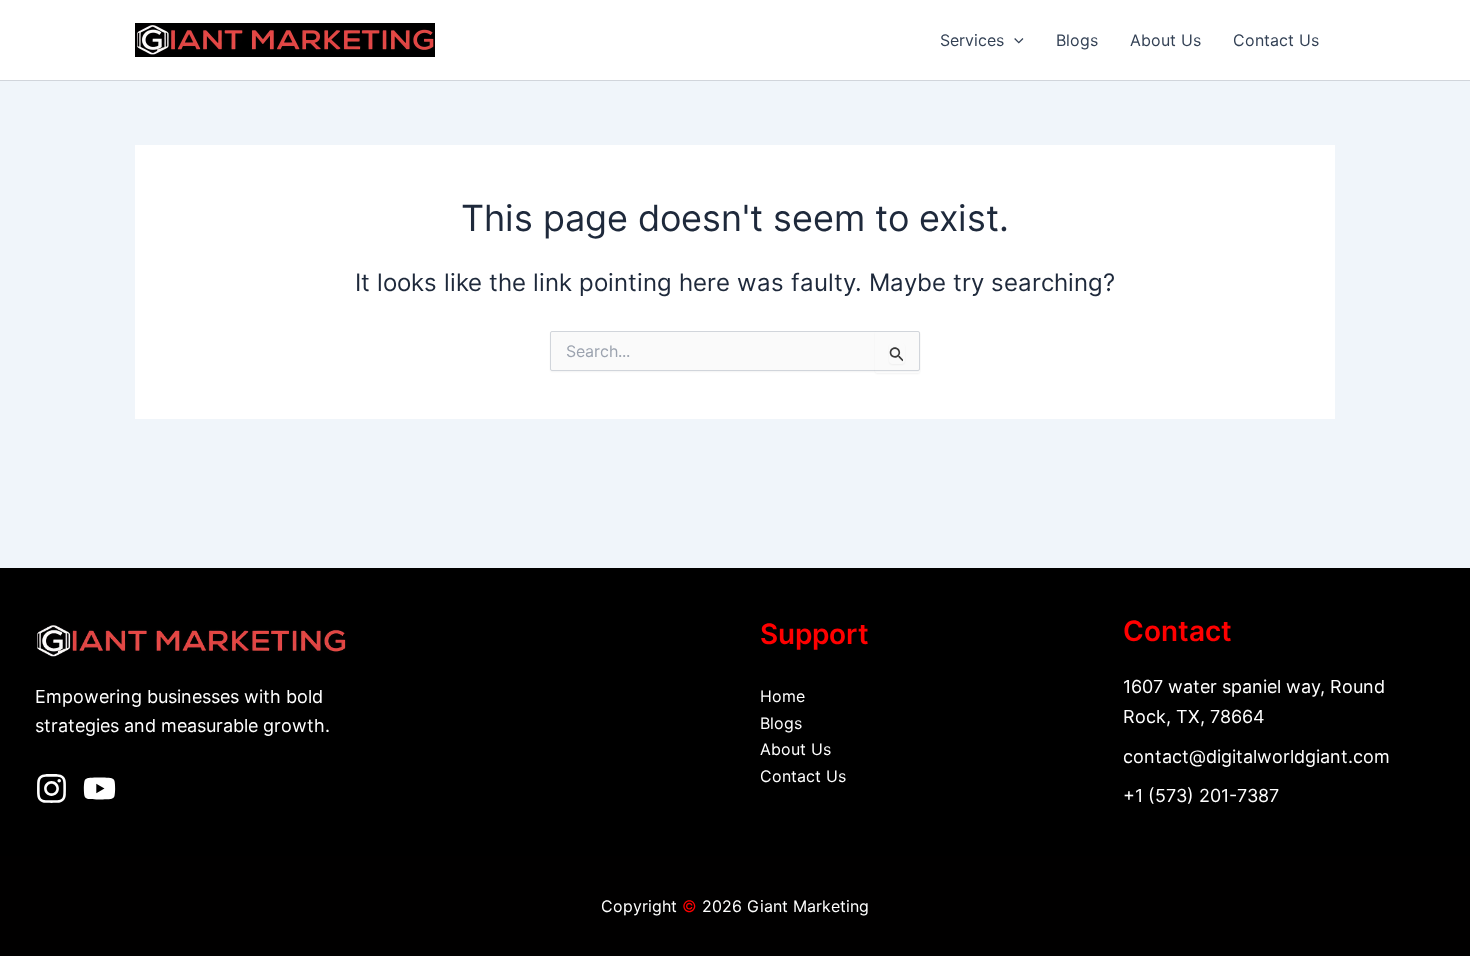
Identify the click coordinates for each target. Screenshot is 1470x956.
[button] (1014, 40)
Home (782, 696)
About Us (1165, 40)
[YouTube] (99, 788)
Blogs (1077, 40)
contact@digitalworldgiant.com (1256, 756)
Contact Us (1276, 40)
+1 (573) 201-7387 (1201, 795)
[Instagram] (51, 788)
